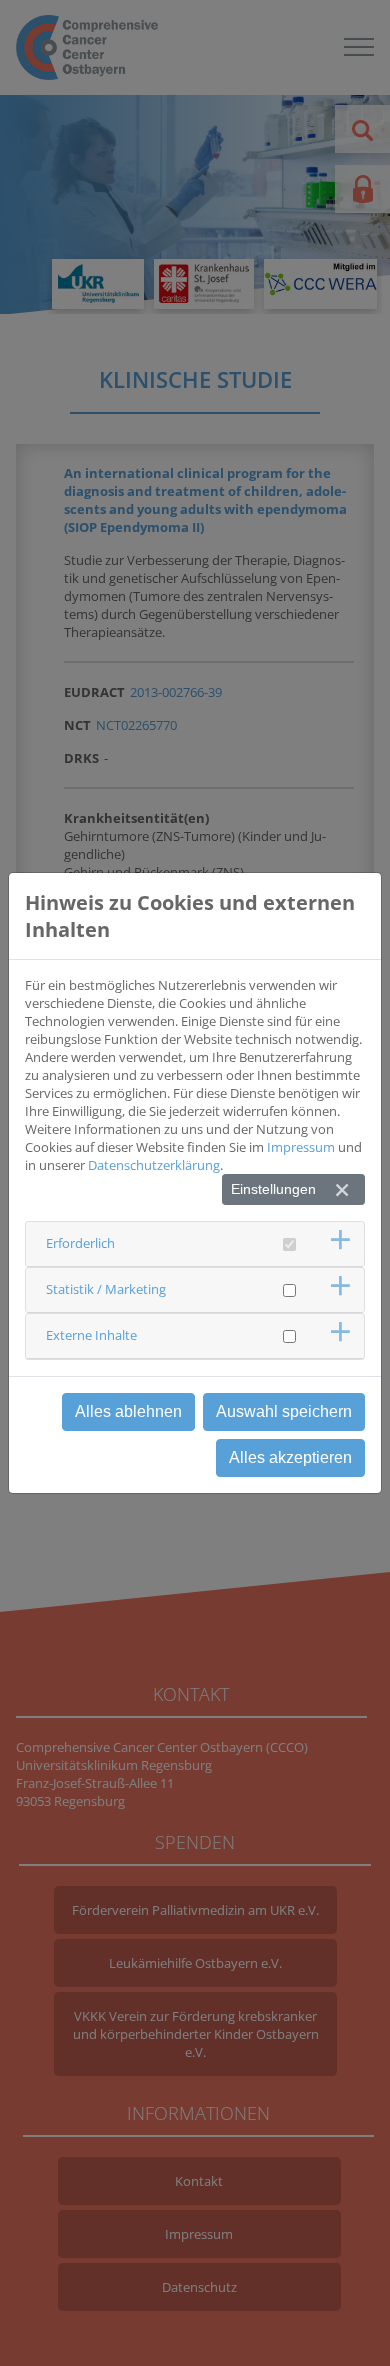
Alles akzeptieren (290, 1457)
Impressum (301, 1147)
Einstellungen (273, 1189)
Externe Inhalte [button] (91, 1335)
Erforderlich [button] (80, 1243)
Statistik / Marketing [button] (106, 1289)
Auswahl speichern (284, 1411)
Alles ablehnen (128, 1411)
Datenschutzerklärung (154, 1165)
